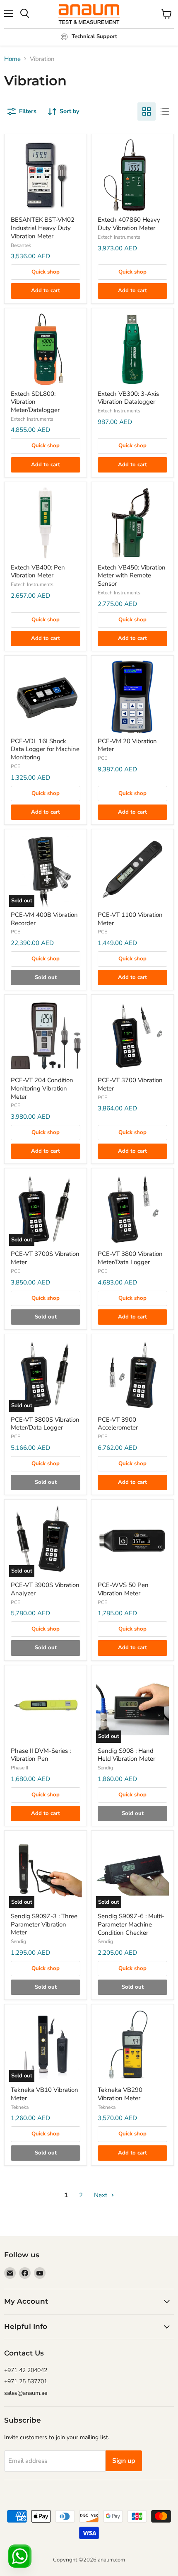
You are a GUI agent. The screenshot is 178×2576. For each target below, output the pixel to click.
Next (101, 2195)
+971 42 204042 (26, 2370)
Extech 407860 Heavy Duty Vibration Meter (129, 224)
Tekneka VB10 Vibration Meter (44, 2094)
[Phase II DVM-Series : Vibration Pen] (46, 1706)
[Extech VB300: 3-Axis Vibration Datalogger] (132, 349)
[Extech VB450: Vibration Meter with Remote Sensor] (132, 523)
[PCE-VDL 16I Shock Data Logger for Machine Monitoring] (46, 697)
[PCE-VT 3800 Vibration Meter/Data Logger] (132, 1209)
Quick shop (46, 272)
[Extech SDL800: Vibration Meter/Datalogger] (46, 349)
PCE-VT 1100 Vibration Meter (130, 919)
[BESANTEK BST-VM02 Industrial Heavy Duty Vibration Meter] (46, 175)
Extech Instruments (119, 237)
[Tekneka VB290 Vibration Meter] (132, 2045)
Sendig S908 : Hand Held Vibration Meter (126, 1755)
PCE (16, 766)
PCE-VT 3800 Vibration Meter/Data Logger (130, 1258)
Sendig (105, 1768)
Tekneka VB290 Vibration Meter (120, 2094)
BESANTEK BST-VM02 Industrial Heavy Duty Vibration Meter (43, 228)
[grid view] (147, 111)
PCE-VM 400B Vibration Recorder (44, 919)
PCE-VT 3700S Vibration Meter (45, 1258)
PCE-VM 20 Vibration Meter (127, 745)
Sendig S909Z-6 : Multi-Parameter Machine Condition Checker (131, 1924)
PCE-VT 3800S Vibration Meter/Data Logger (45, 1424)
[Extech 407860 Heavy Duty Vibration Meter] (132, 175)
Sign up (124, 2461)
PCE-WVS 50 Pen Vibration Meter (123, 1589)
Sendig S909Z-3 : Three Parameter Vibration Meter (44, 1924)
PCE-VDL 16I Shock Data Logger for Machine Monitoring (45, 749)
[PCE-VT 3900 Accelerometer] (132, 1375)
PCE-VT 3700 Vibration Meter (130, 1084)
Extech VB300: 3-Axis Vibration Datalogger (128, 398)
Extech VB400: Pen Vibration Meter (38, 572)
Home (12, 59)
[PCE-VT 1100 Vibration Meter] (132, 870)
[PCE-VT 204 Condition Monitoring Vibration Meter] (46, 1036)
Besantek (21, 245)
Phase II (19, 1768)
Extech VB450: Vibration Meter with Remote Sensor (132, 576)
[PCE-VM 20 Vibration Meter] (132, 697)
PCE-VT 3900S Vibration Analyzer (45, 1589)
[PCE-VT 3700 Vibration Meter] (132, 1036)
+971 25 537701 (26, 2381)
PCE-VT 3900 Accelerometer (118, 1424)
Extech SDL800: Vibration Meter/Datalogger (35, 402)
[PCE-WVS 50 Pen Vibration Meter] (132, 1541)
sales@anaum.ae (26, 2393)
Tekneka (20, 2107)
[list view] (165, 111)
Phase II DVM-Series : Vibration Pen (41, 1755)
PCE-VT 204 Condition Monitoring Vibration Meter (42, 1088)
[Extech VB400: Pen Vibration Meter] (46, 523)
